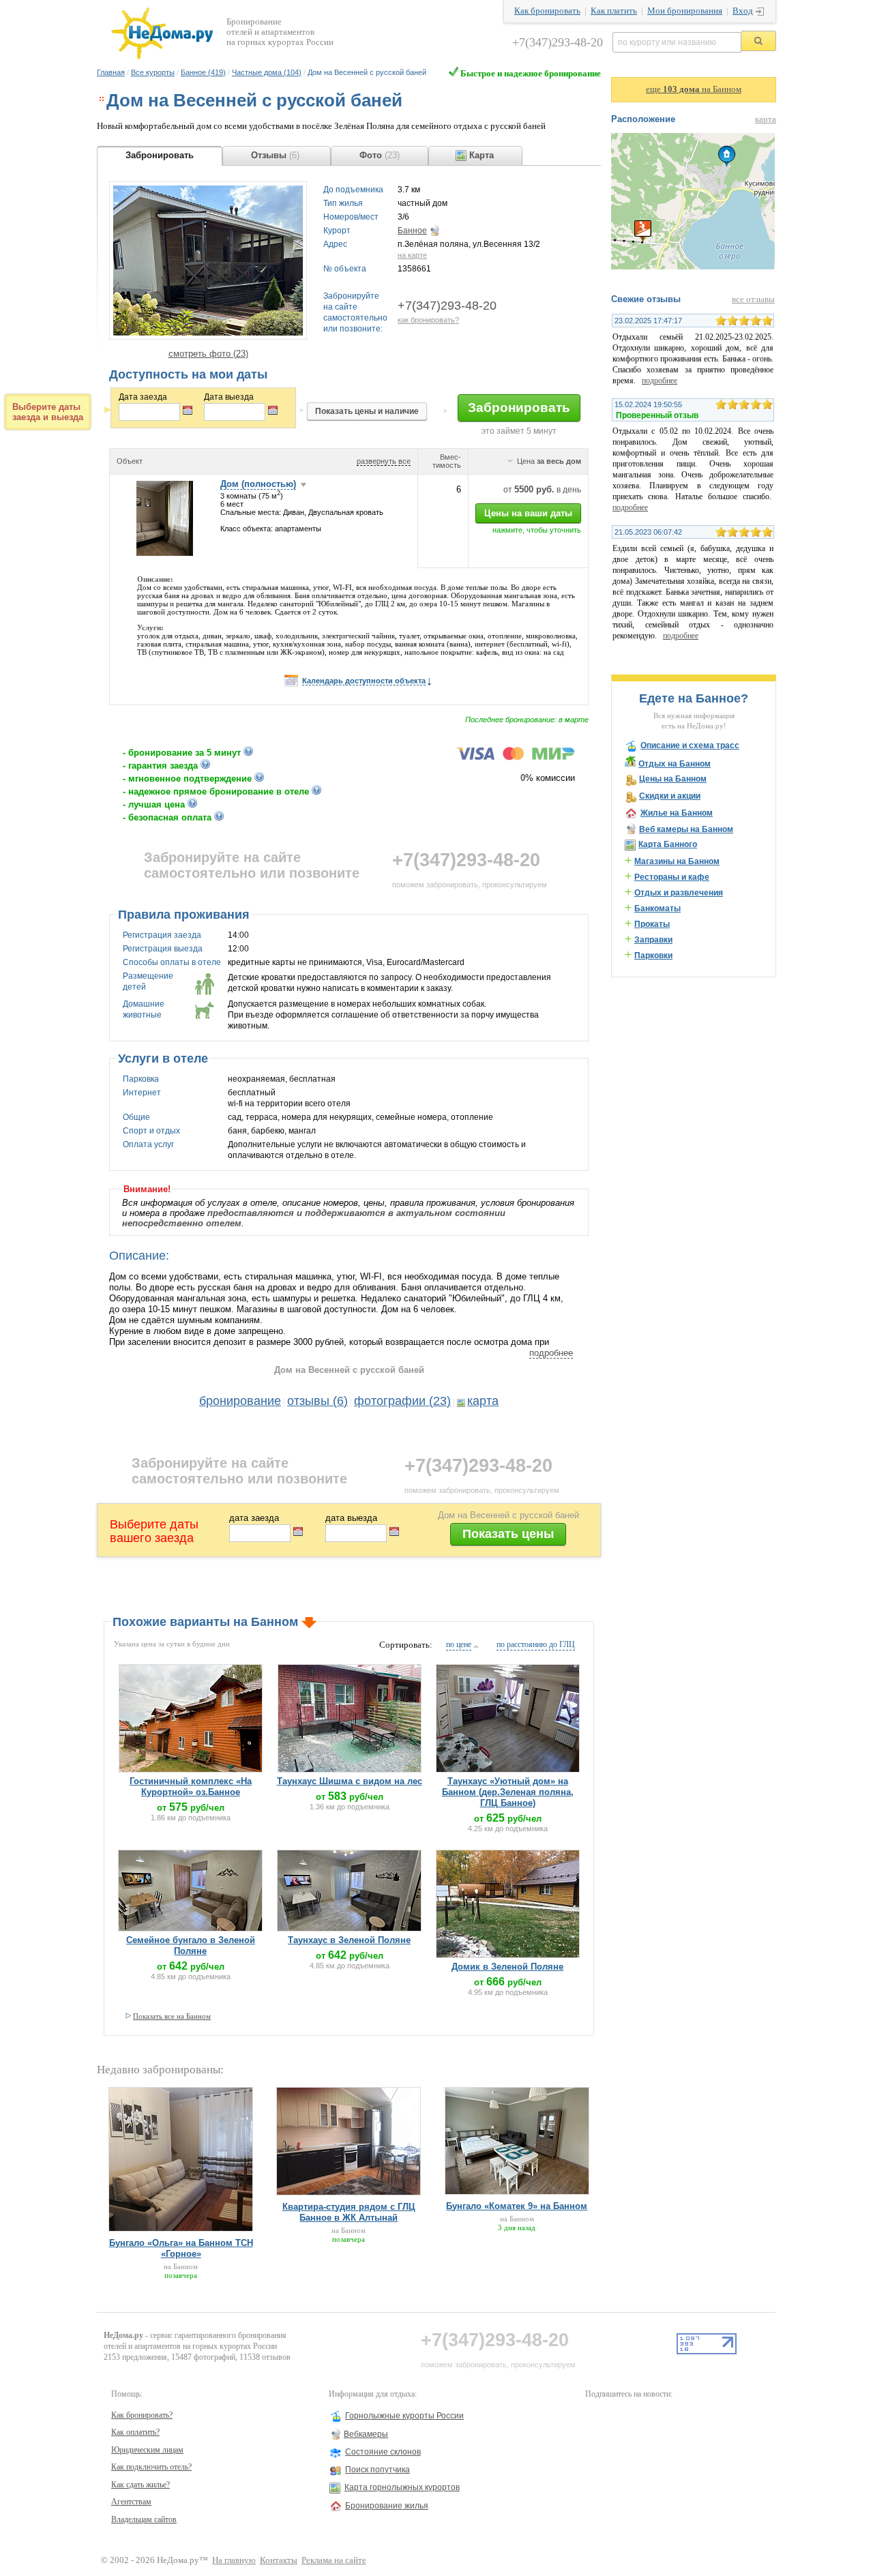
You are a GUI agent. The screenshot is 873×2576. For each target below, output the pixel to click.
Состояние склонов (383, 2452)
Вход (743, 11)
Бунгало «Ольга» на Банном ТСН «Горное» (181, 2248)
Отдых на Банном (675, 764)
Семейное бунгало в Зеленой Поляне (191, 1945)
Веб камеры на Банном (686, 829)
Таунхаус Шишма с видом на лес (350, 1781)
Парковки (653, 956)
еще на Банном (694, 89)
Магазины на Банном (677, 861)
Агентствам (131, 2502)
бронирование (240, 1401)
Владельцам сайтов (144, 2519)
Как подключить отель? (151, 2467)
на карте (412, 255)
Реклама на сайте (334, 2560)
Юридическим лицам (147, 2450)
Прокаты (652, 924)
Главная (111, 72)
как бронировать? (428, 320)
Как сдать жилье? (140, 2485)
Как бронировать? (142, 2415)
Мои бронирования (685, 11)
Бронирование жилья (387, 2506)
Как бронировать (547, 11)
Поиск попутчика (378, 2470)
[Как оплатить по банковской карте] (515, 757)
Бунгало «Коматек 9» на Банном (517, 2206)
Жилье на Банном (677, 813)
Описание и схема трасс (690, 745)
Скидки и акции (670, 796)
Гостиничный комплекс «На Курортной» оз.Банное (191, 1787)
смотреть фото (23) (208, 354)
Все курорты (153, 72)
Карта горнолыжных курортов (402, 2487)
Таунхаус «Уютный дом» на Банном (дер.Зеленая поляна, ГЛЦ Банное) (508, 1792)
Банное (412, 231)
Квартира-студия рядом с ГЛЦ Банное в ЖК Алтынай (349, 2212)
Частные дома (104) (267, 72)
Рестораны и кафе (672, 877)
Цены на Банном (673, 779)
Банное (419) (203, 72)
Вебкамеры (366, 2434)
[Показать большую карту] (693, 267)
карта (483, 1401)
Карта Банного (668, 844)
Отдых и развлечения (679, 893)
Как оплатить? (135, 2432)
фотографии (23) (402, 1401)
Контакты (279, 2560)
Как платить (614, 11)
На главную (234, 2560)
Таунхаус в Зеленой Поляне (349, 1940)
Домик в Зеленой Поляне (507, 1967)
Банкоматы (657, 908)
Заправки (653, 940)
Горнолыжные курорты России (404, 2416)
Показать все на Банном (172, 2016)
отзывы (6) (317, 1401)
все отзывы (753, 299)
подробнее (551, 1353)
